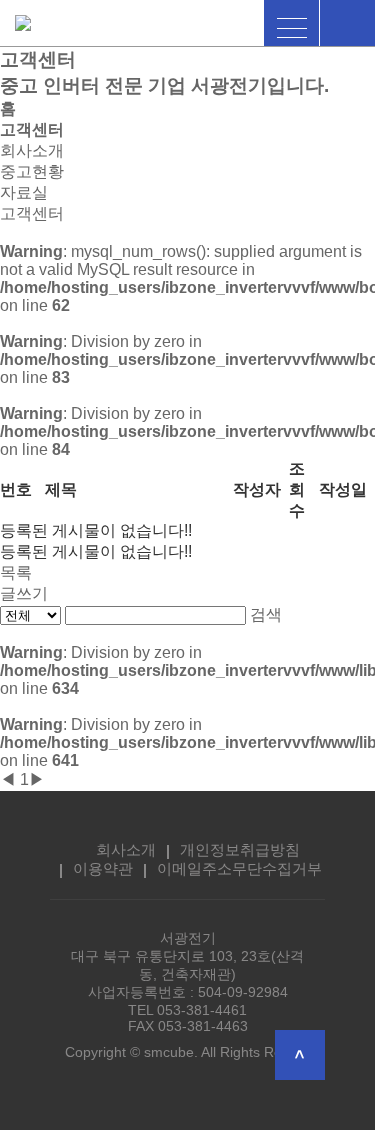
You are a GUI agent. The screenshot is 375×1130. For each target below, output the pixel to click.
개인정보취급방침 (240, 849)
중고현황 (32, 171)
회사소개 (32, 150)
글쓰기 (24, 593)
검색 (266, 614)
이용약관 (103, 868)
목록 (16, 572)
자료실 (24, 192)
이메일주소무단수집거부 (239, 868)
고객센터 (32, 213)
